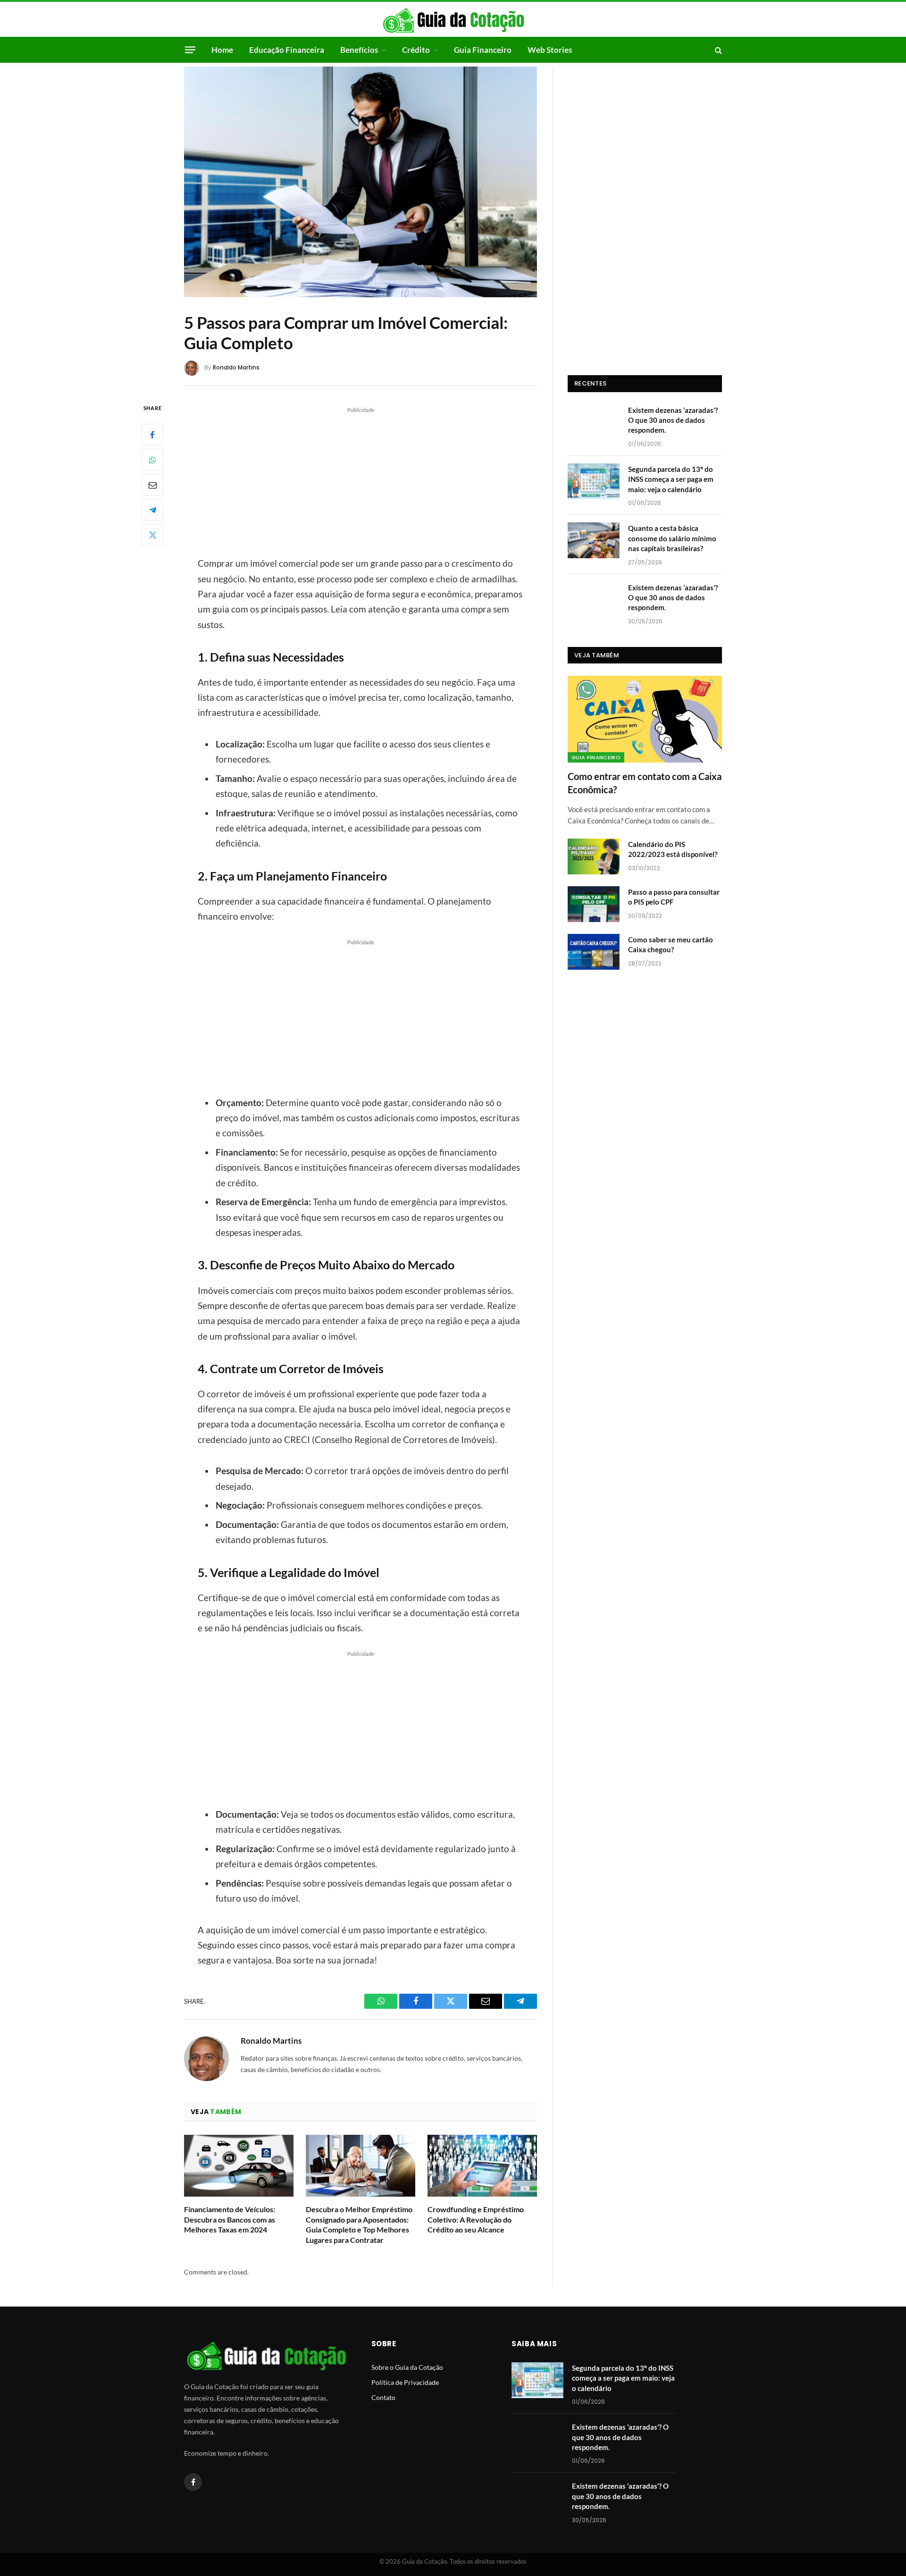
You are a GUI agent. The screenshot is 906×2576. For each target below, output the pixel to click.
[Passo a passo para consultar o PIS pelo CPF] (594, 904)
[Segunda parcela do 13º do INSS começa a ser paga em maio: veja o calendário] (594, 481)
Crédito (416, 50)
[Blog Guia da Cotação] (453, 20)
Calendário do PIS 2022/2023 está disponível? (673, 849)
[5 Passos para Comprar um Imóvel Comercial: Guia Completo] (361, 182)
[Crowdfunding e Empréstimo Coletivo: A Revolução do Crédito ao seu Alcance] (482, 2166)
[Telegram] (152, 510)
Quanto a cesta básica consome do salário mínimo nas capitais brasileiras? (672, 538)
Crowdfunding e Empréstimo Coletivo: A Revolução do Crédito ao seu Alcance (476, 2219)
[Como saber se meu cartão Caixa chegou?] (594, 952)
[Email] (152, 485)
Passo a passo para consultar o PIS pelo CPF (674, 897)
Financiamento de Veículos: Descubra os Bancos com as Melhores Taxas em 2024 (230, 2219)
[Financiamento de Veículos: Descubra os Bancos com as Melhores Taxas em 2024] (239, 2166)
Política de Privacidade (405, 2382)
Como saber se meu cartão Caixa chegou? (671, 944)
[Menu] (190, 50)
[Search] (717, 50)
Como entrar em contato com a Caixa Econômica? (645, 783)
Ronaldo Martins (236, 367)
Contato (383, 2397)
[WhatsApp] (152, 460)
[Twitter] (152, 535)
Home (222, 50)
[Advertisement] (361, 480)
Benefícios (359, 50)
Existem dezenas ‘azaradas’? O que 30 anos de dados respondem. (673, 420)
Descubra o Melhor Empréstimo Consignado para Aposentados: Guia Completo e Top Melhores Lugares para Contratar (359, 2224)
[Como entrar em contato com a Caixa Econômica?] (645, 719)
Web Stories (550, 50)
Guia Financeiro (483, 50)
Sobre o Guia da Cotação (407, 2367)
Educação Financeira (287, 50)
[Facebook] (152, 435)
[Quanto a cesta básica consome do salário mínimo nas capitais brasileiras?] (594, 540)
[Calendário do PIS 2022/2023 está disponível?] (594, 856)
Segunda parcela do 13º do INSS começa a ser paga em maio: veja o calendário (671, 479)
